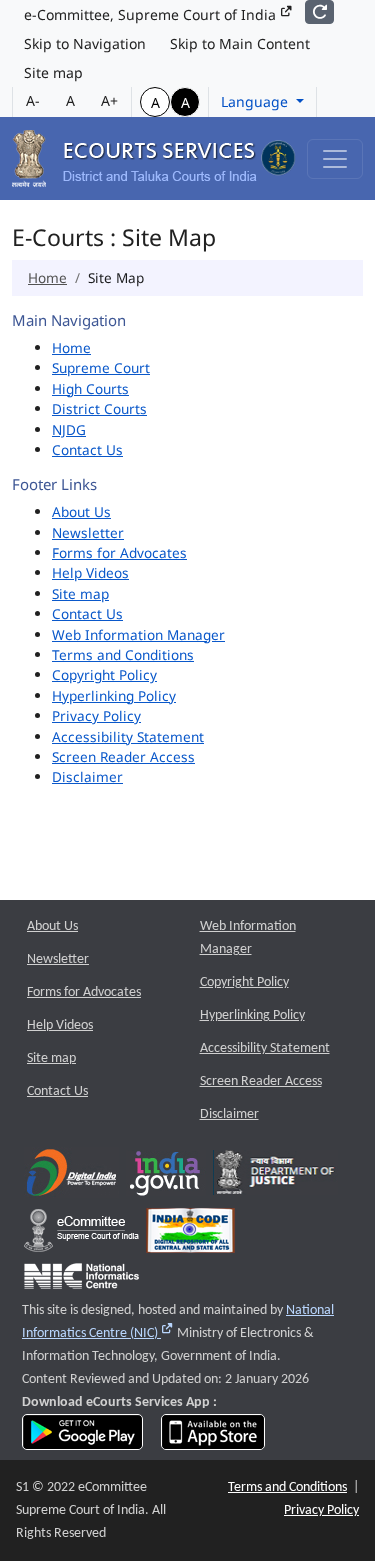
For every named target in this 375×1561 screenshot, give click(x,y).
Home (47, 277)
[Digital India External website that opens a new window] (71, 1177)
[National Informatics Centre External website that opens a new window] (81, 1281)
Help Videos (90, 572)
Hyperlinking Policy (114, 695)
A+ (109, 100)
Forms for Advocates (119, 552)
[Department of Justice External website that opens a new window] (275, 1177)
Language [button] (256, 101)
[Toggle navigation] (335, 159)
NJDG (69, 429)
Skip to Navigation (85, 43)
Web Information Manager (138, 634)
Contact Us (87, 449)
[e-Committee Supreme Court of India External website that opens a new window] (81, 1235)
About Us (81, 511)
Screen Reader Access (123, 756)
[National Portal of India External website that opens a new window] (166, 1177)
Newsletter (88, 532)
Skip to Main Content (240, 43)
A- (33, 100)
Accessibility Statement (128, 736)
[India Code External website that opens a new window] (190, 1235)
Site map (53, 72)
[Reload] (319, 12)
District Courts (99, 408)
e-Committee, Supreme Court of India (152, 14)
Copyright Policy (104, 674)
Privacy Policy (96, 715)
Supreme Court (101, 367)
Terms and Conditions (123, 654)
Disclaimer (87, 776)
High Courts (90, 388)
